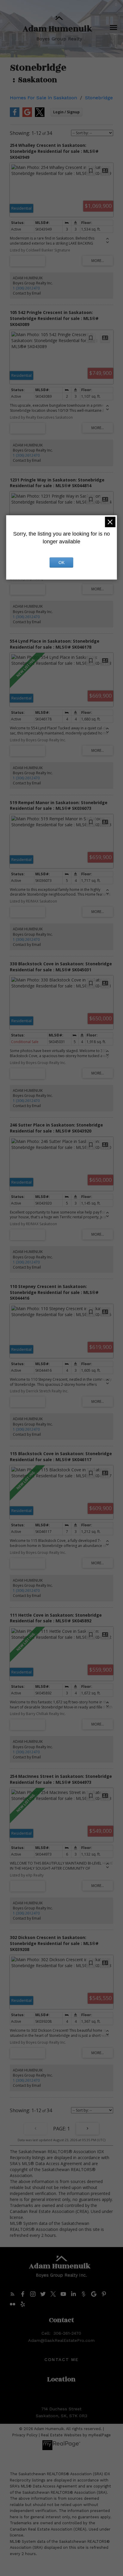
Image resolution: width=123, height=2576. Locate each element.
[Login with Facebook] (15, 116)
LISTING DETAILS (28, 261)
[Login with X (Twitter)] (40, 116)
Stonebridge (99, 98)
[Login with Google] (27, 116)
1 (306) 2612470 (26, 288)
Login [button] (66, 112)
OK (61, 563)
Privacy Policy (25, 2435)
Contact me (61, 2359)
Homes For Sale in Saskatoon (43, 98)
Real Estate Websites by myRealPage (76, 2435)
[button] (13, 2294)
